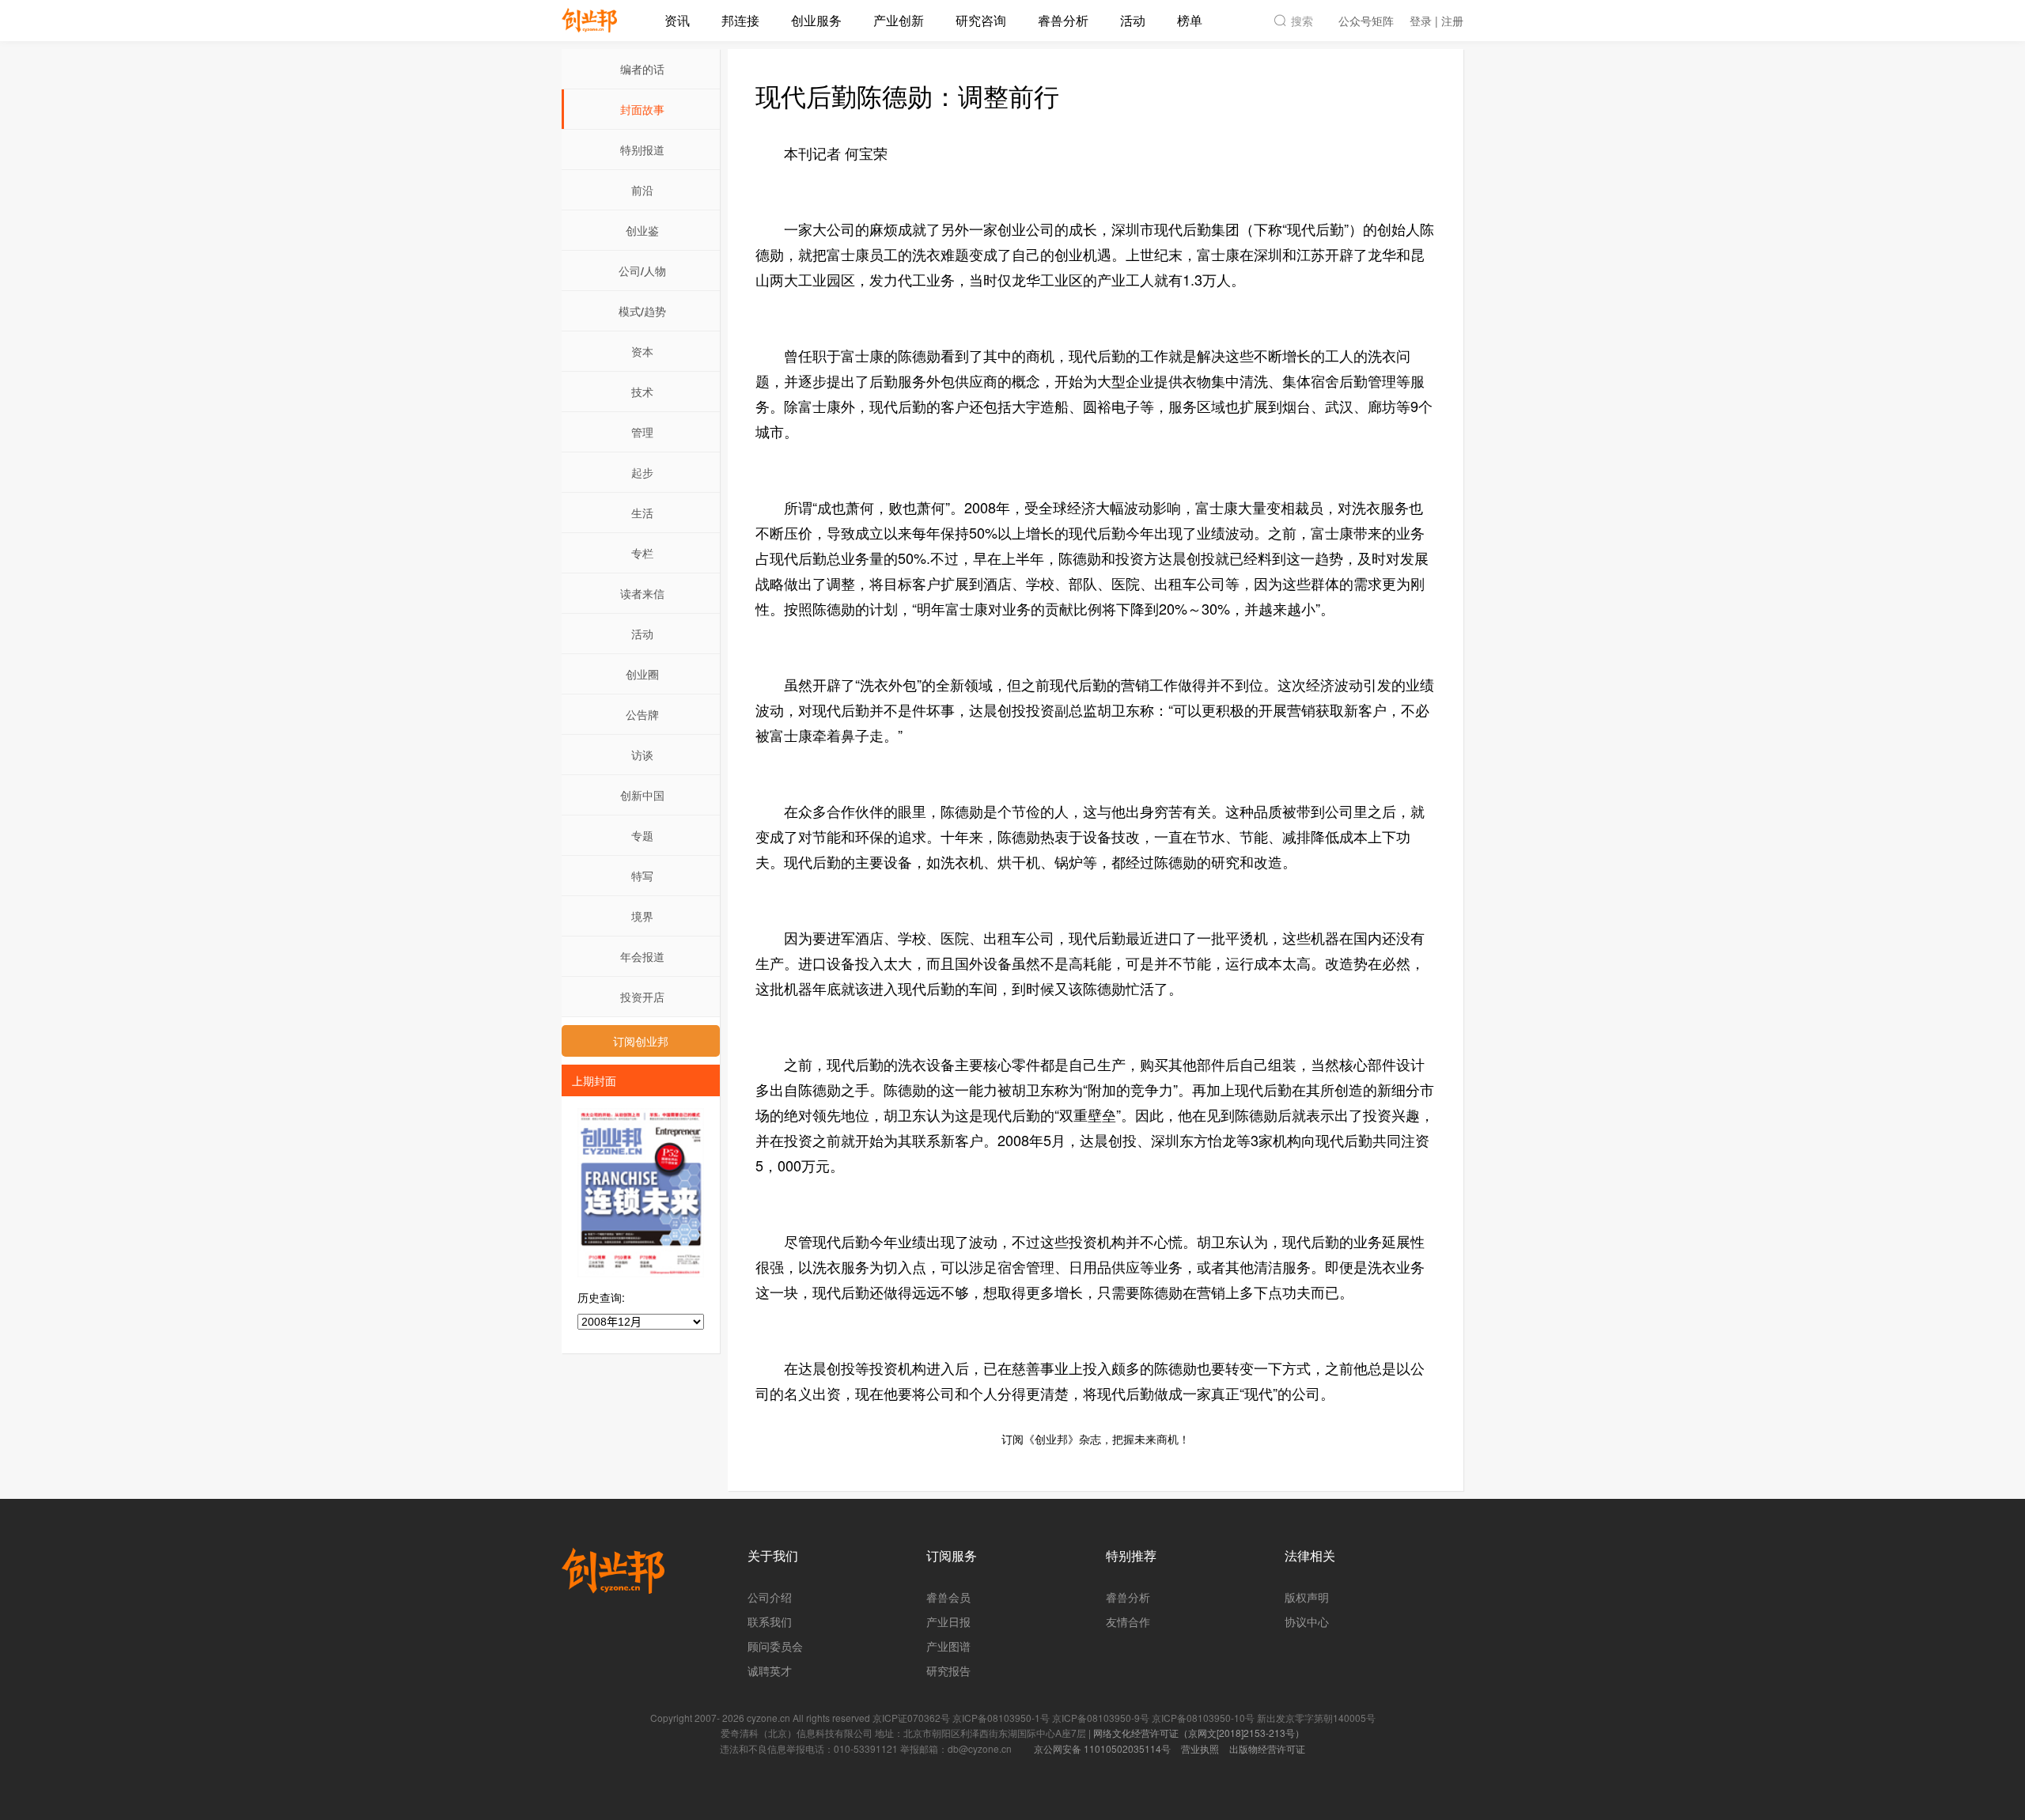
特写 (642, 876)
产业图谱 (948, 1646)
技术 (642, 392)
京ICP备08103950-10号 (1203, 1718)
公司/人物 (642, 271)
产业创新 (899, 20)
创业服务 (816, 20)
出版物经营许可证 (1267, 1748)
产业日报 (948, 1621)
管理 (642, 432)
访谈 (642, 755)
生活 (642, 513)
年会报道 (642, 956)
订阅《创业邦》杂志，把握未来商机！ (1096, 1439)
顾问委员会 (775, 1646)
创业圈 (642, 674)
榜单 (1190, 20)
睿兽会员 (948, 1597)
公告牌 (642, 714)
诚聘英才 (770, 1671)
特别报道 (642, 149)
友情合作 (1128, 1621)
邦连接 (740, 20)
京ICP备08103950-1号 (1001, 1718)
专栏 (642, 553)
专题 (642, 835)
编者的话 (642, 69)
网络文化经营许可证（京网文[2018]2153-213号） (1199, 1733)
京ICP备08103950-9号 (1101, 1718)
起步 (642, 472)
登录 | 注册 (1436, 21)
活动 (1133, 20)
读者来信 (642, 593)
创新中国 (642, 795)
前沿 (642, 190)
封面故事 (642, 109)
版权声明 (1307, 1597)
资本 (642, 351)
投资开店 (642, 997)
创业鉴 (642, 230)
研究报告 (948, 1671)
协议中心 (1307, 1621)
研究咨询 (981, 20)
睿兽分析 (1063, 20)
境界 (642, 916)
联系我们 (770, 1621)
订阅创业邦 (641, 1041)
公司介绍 (770, 1597)
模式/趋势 (642, 311)
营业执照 (1200, 1748)
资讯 (677, 20)
